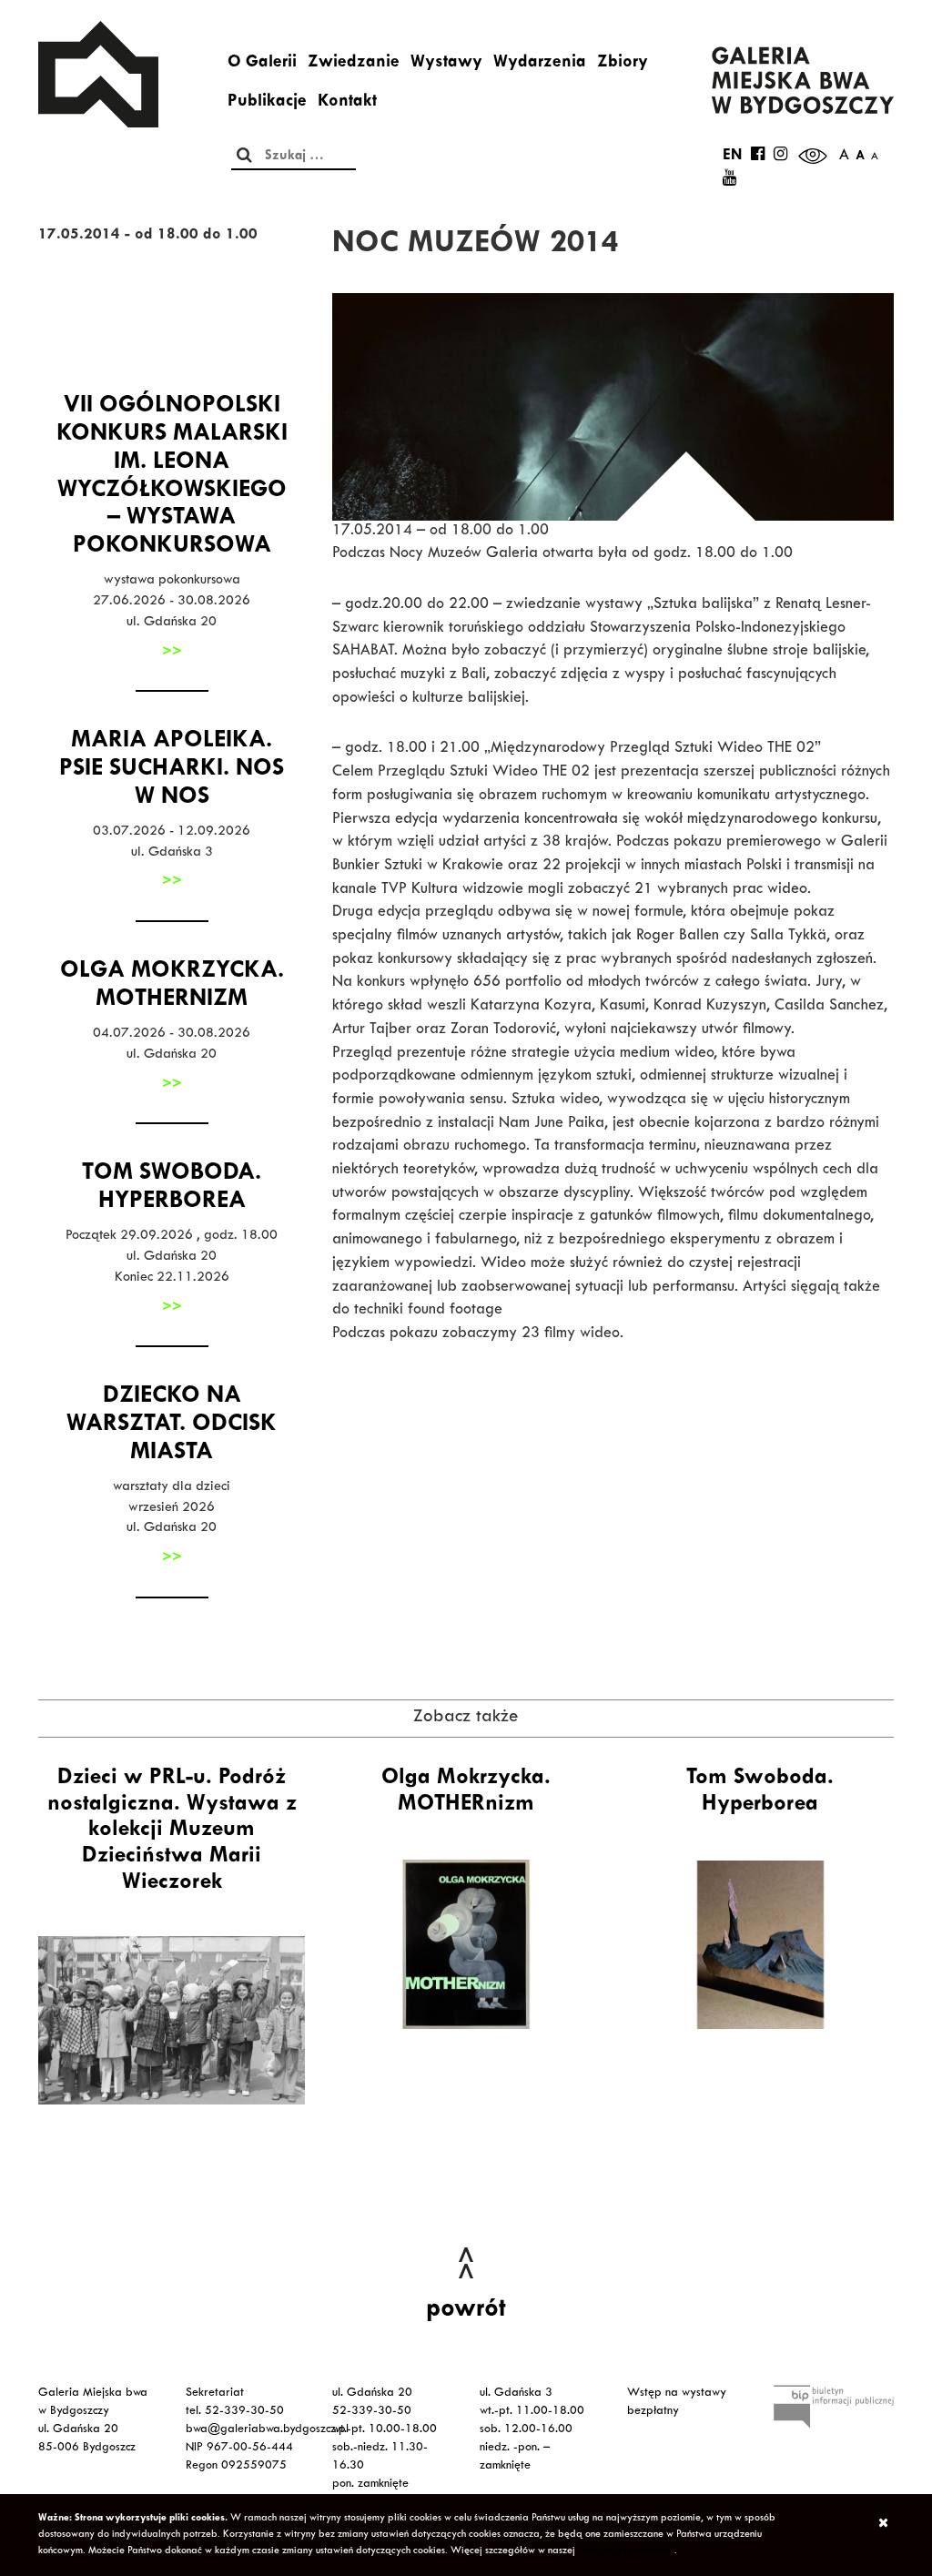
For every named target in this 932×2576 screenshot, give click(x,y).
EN (732, 157)
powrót (466, 2311)
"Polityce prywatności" (626, 2551)
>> (172, 653)
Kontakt (347, 103)
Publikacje (267, 103)
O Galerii (262, 64)
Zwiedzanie (354, 64)
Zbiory (623, 64)
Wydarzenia (540, 64)
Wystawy (446, 64)
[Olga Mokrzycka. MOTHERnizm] (466, 1944)
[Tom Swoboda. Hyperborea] (760, 1944)
